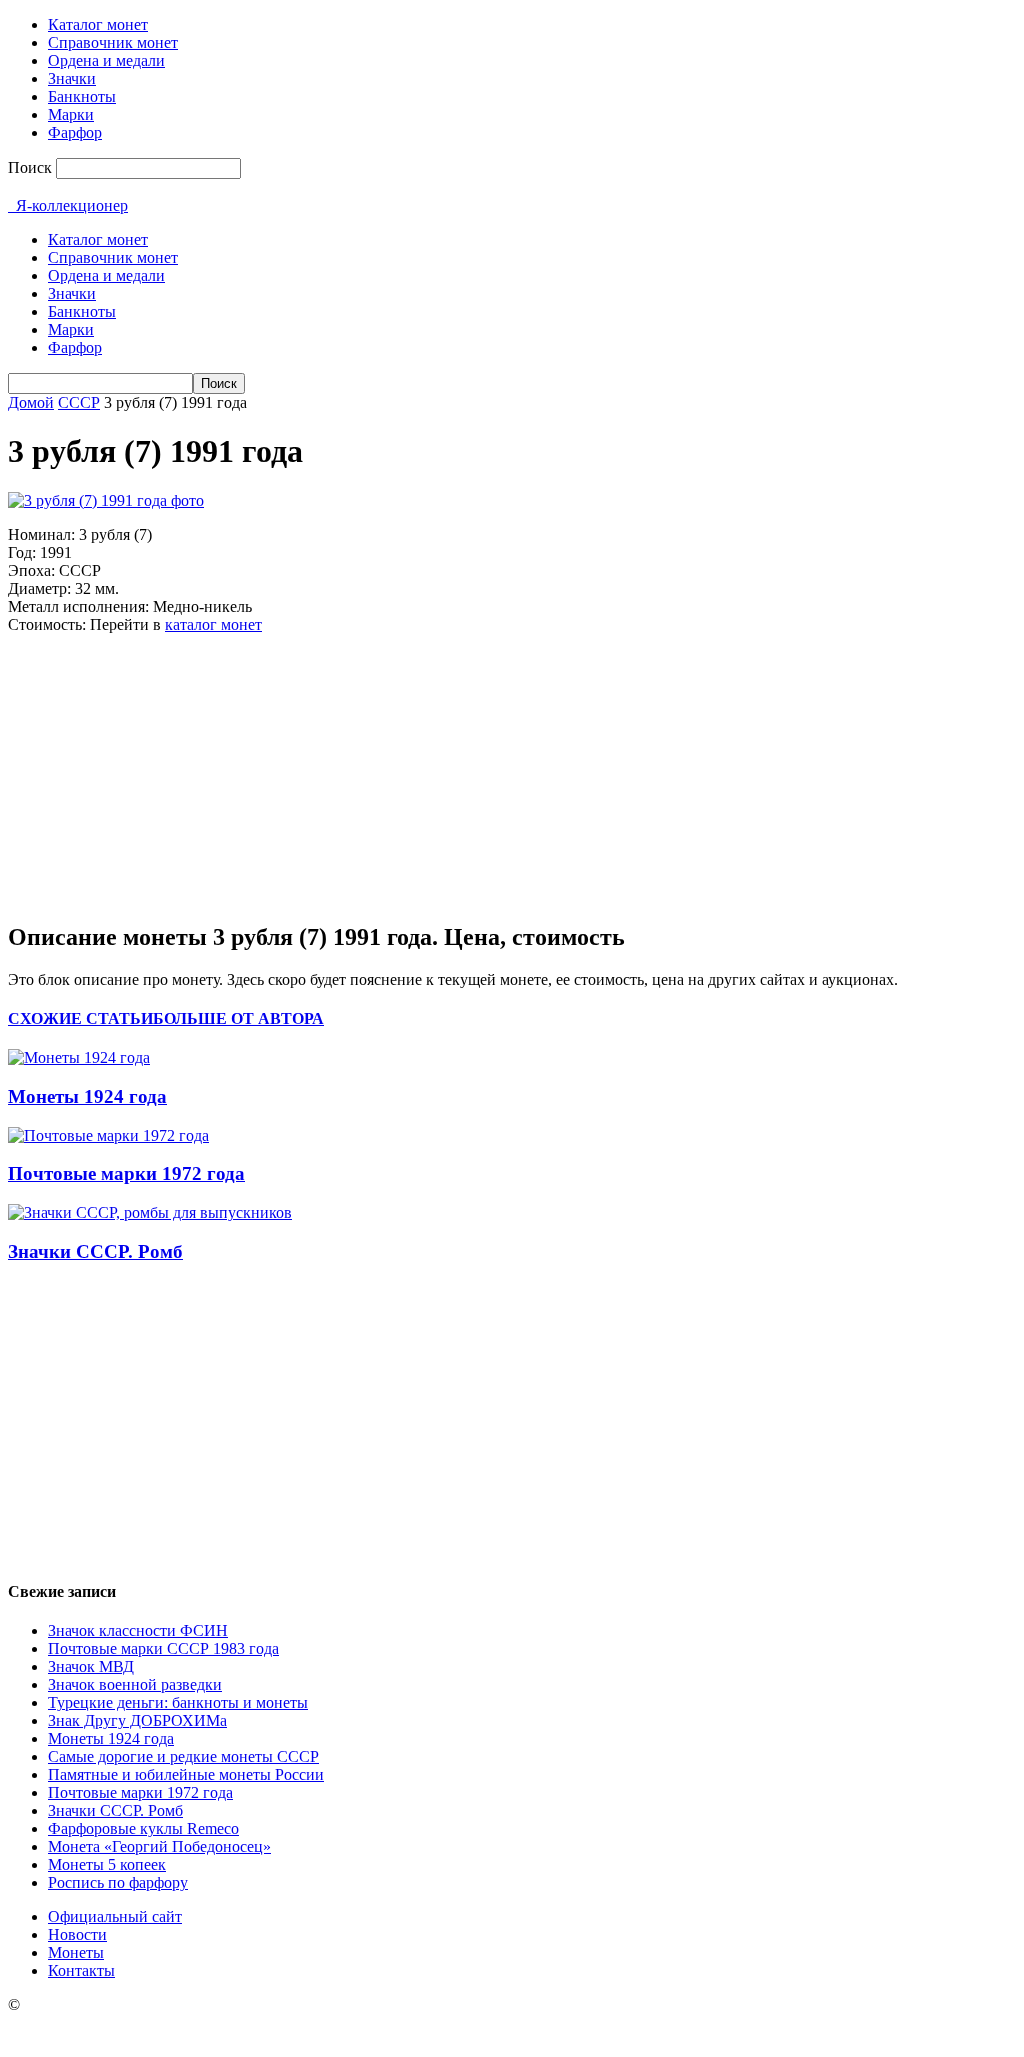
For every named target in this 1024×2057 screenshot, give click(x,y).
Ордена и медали (106, 60)
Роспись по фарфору (118, 1882)
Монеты (76, 1952)
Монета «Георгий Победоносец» (159, 1846)
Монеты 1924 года (87, 1096)
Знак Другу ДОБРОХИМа (137, 1720)
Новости (77, 1934)
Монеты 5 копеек (107, 1864)
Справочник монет (113, 42)
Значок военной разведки (135, 1684)
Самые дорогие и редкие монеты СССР (183, 1756)
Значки (72, 78)
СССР (79, 402)
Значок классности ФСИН (138, 1630)
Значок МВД (91, 1666)
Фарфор (75, 132)
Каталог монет (98, 24)
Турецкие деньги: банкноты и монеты (178, 1702)
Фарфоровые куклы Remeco (143, 1828)
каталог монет (213, 624)
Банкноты (82, 96)
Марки (71, 114)
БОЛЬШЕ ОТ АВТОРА (238, 1018)
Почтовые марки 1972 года (126, 1173)
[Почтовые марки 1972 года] (108, 1135)
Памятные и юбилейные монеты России (186, 1774)
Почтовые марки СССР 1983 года (163, 1648)
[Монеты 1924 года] (79, 1057)
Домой (31, 402)
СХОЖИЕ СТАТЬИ (80, 1018)
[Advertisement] (158, 775)
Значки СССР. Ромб (95, 1251)
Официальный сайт (115, 1916)
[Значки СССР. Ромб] (150, 1212)
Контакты (81, 1970)
